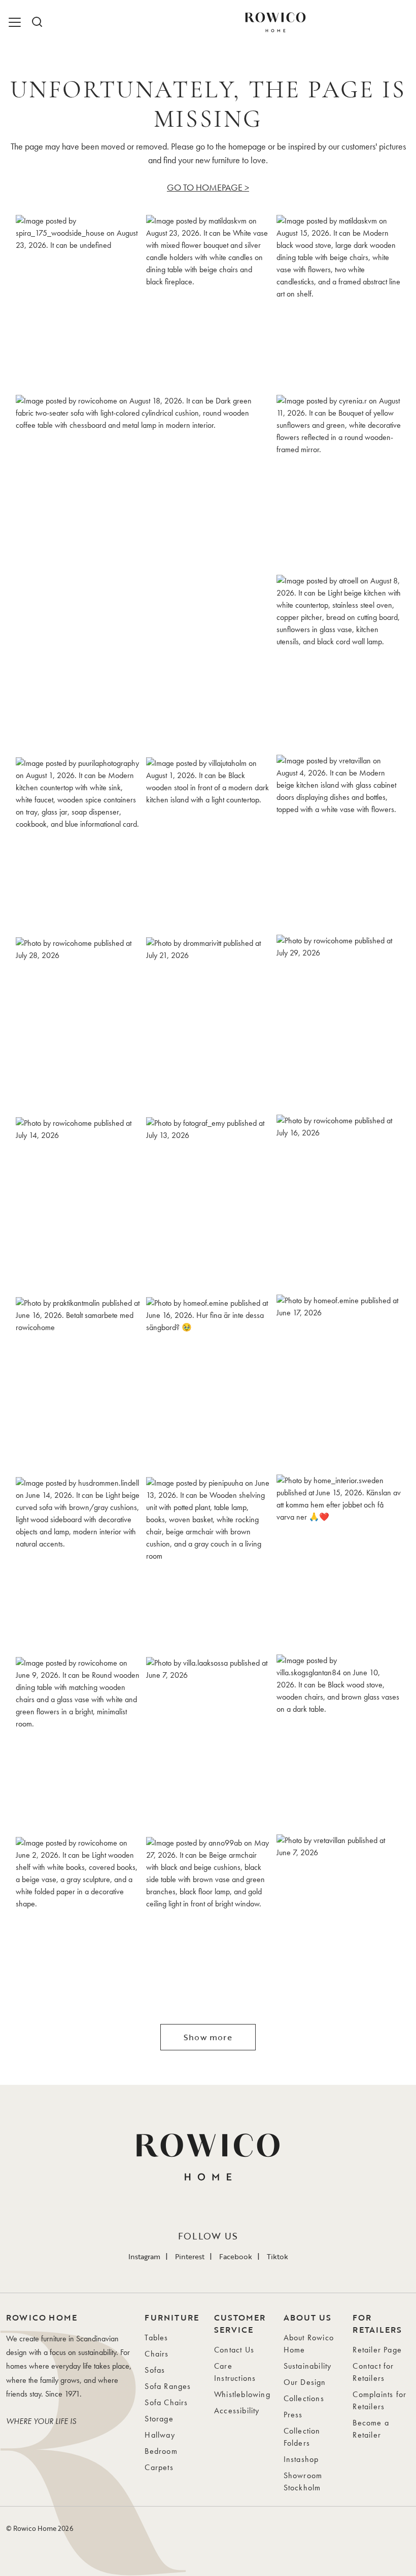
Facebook (236, 2256)
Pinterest (190, 2256)
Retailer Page (377, 2350)
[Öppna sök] (37, 22)
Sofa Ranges (168, 2386)
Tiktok (278, 2256)
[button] (78, 302)
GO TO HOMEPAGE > (208, 187)
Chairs (157, 2354)
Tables (156, 2338)
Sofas (155, 2370)
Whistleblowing (242, 2394)
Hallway (160, 2435)
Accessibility (237, 2411)
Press (293, 2415)
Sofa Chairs (166, 2402)
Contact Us (234, 2350)
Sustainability (308, 2366)
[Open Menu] (16, 22)
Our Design (305, 2382)
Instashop (301, 2459)
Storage (159, 2419)
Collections (304, 2398)
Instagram (144, 2256)
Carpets (159, 2467)
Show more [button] (208, 2037)
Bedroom (161, 2451)
